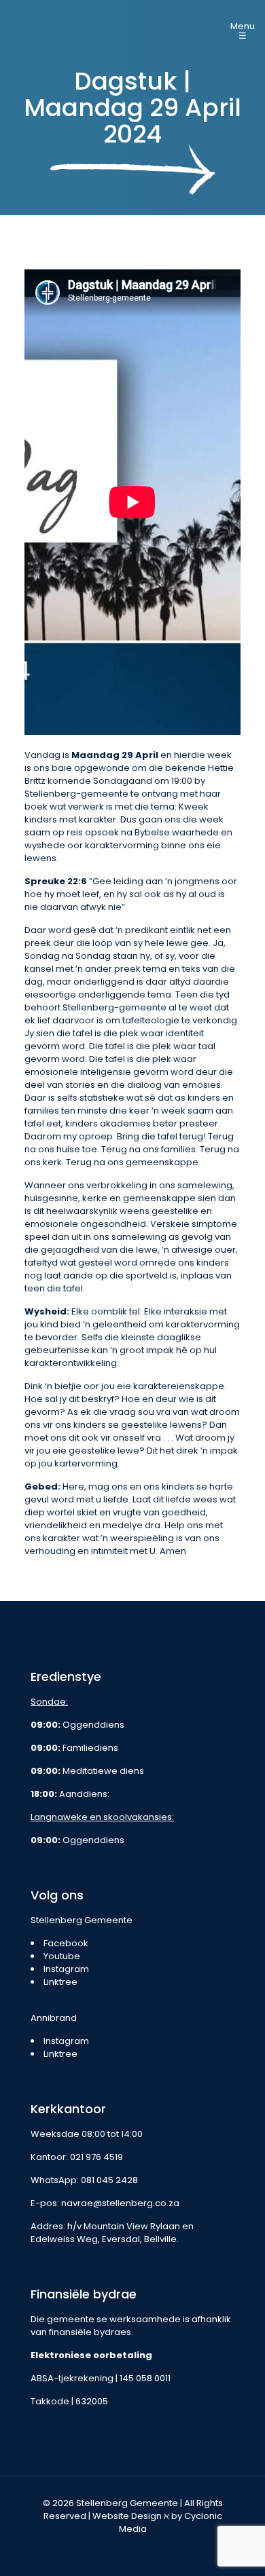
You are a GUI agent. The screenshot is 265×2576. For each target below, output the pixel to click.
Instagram (66, 1969)
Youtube (62, 1956)
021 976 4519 (96, 2157)
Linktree (60, 1982)
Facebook (66, 1943)
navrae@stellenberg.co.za (120, 2203)
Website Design (127, 2516)
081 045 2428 (109, 2180)
